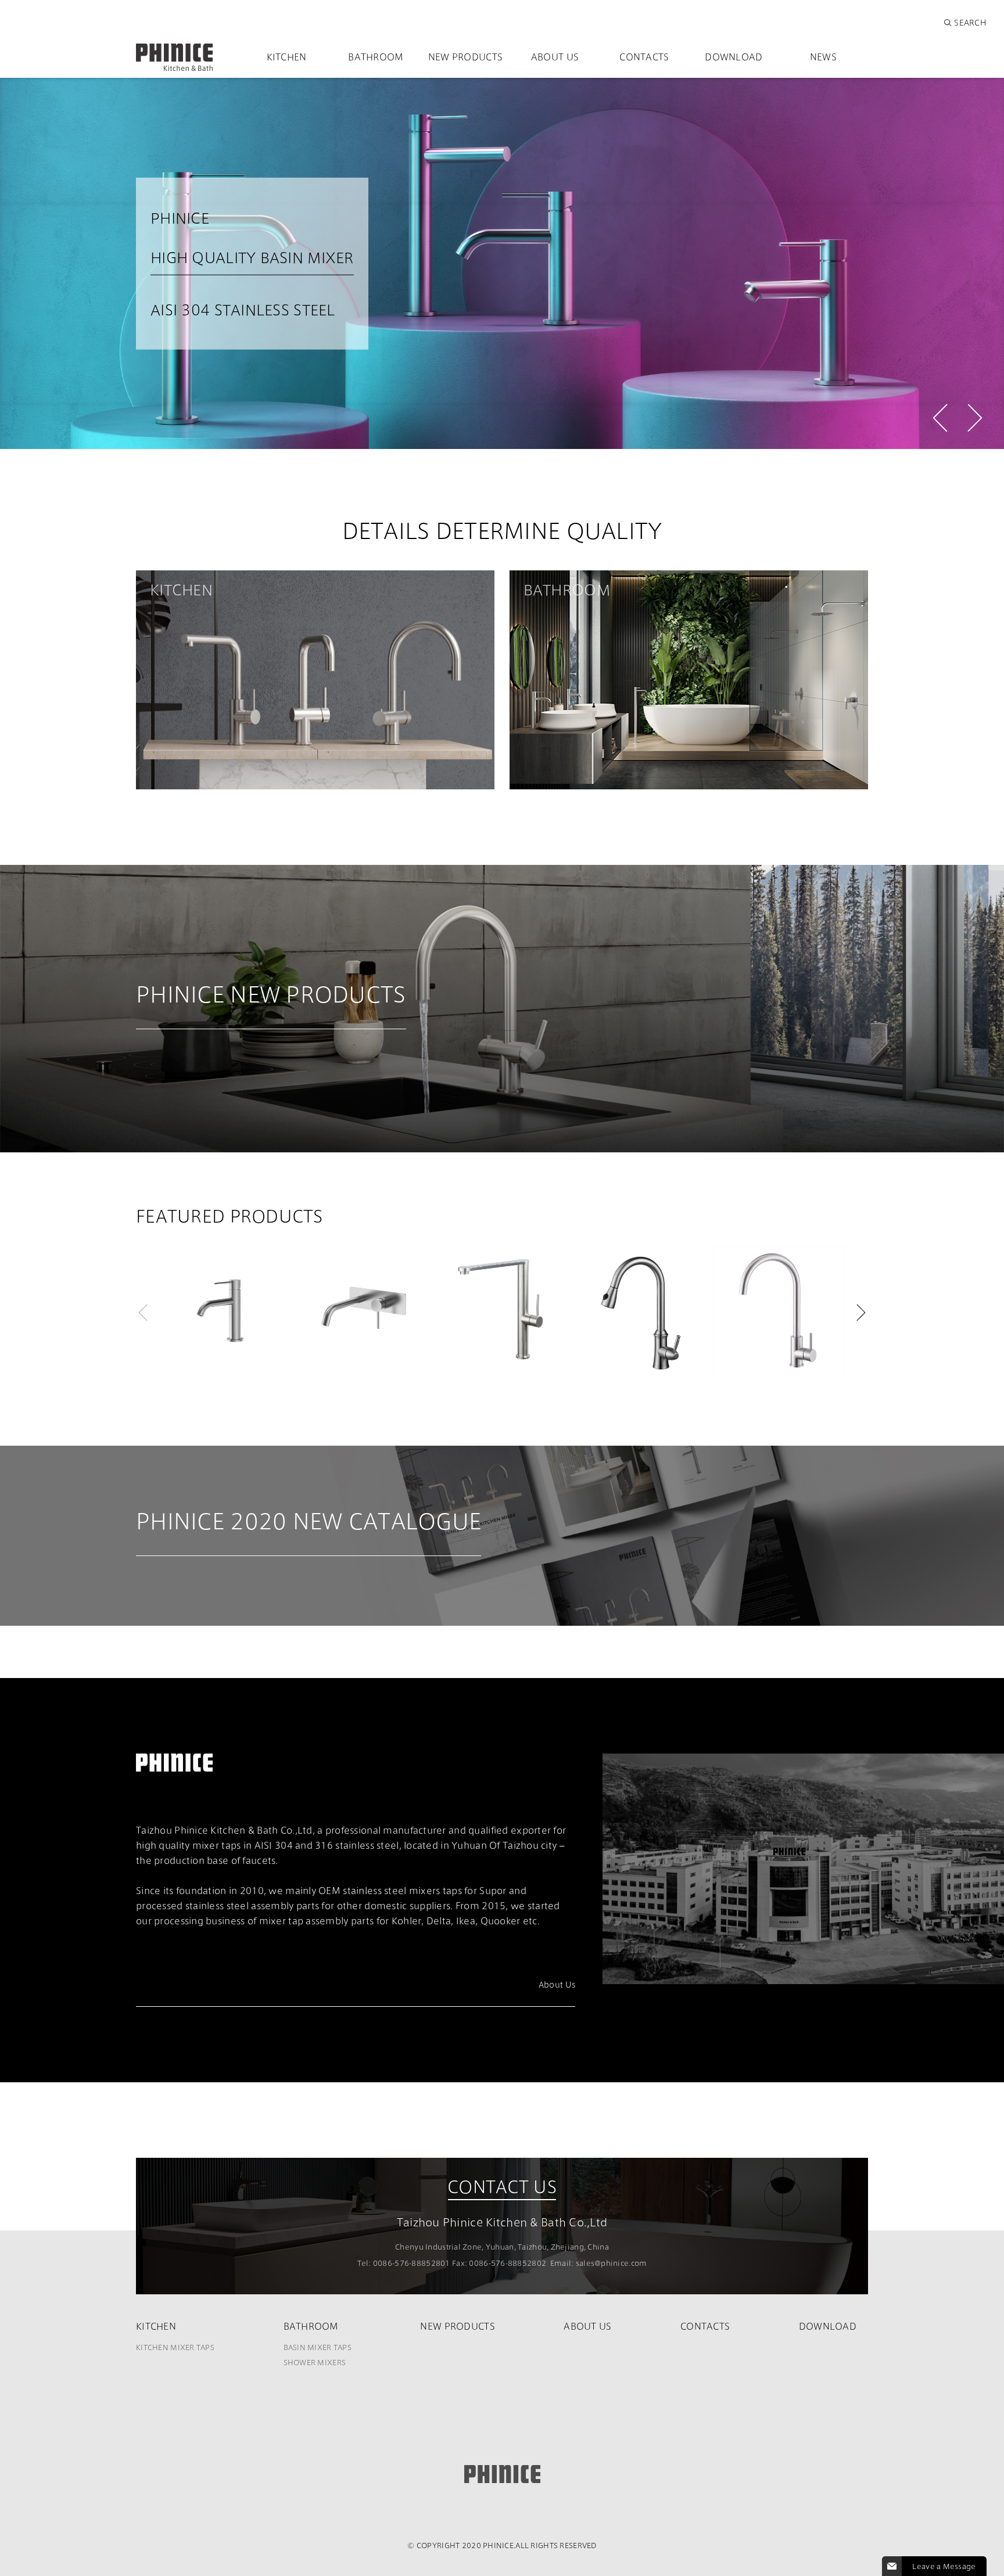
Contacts (644, 57)
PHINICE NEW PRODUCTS (271, 998)
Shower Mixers (315, 2362)
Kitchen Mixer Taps (175, 2347)
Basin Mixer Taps (318, 2347)
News (823, 57)
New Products (465, 57)
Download (734, 57)
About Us (555, 57)
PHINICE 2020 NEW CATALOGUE (309, 1525)
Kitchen (287, 57)
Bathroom (376, 57)
